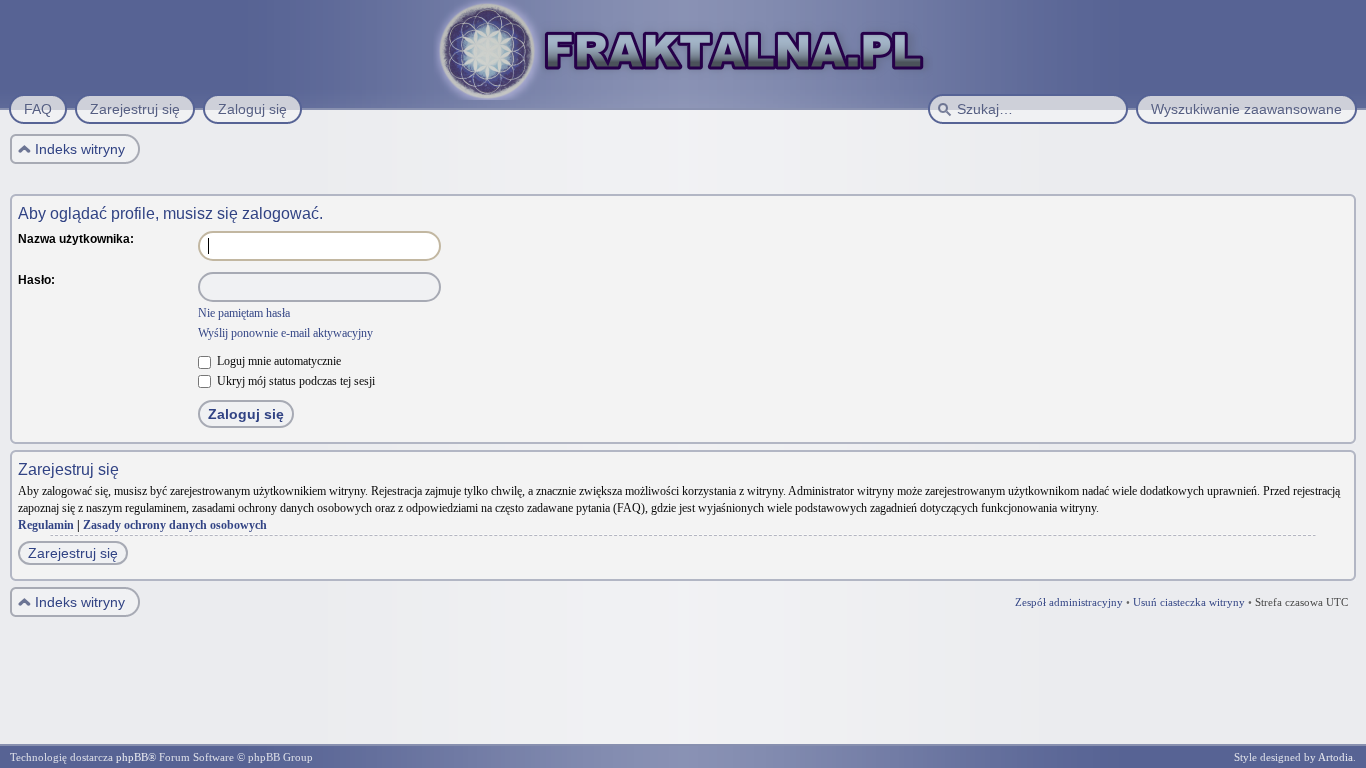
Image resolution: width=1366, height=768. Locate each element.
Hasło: (36, 280)
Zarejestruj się (73, 553)
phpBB (132, 757)
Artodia (1335, 757)
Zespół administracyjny (1069, 602)
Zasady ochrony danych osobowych (175, 525)
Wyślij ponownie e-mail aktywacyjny (285, 333)
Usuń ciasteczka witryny (1189, 602)
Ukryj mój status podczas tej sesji (294, 381)
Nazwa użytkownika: (76, 239)
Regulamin (46, 525)
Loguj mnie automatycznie (277, 361)
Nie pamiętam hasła (244, 313)
